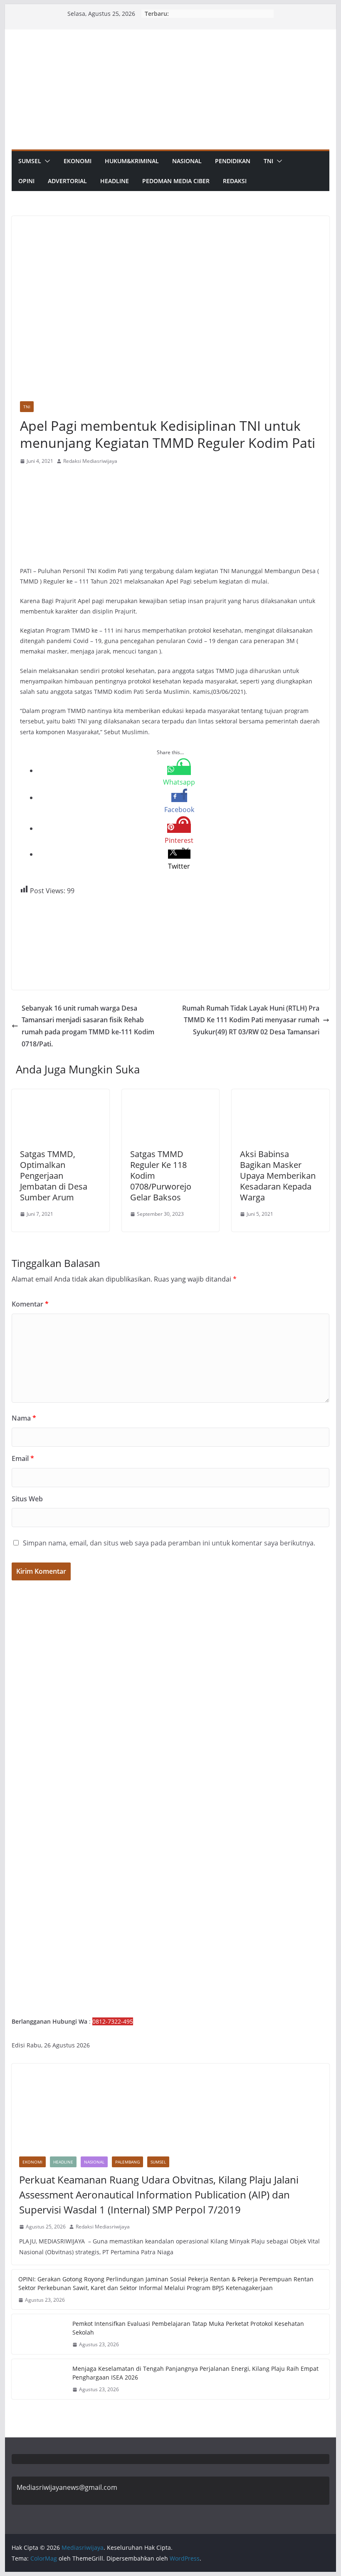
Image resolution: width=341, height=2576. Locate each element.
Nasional (187, 161)
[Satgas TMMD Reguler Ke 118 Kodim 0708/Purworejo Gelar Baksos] (170, 1095)
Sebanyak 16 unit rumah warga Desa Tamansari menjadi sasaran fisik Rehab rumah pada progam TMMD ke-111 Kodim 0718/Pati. (88, 1026)
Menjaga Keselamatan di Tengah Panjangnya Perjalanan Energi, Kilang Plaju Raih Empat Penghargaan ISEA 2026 (195, 2373)
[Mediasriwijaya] (170, 35)
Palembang (127, 2162)
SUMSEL (30, 161)
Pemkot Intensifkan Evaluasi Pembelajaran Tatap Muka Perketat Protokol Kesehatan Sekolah (188, 2328)
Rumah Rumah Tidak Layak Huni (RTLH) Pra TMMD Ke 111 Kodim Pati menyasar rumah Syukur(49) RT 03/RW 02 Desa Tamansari (251, 1020)
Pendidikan (233, 161)
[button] (46, 161)
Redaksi (235, 181)
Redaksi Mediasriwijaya (90, 461)
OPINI (26, 181)
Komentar (30, 1304)
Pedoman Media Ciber (176, 181)
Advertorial (67, 181)
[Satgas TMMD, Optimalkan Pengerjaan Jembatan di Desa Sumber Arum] (60, 1095)
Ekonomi (78, 161)
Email (23, 1458)
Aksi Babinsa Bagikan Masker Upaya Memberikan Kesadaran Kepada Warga (278, 1176)
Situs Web (27, 1499)
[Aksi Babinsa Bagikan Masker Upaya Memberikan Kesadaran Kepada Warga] (280, 1095)
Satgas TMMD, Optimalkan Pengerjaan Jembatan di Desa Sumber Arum (54, 1176)
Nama (24, 1418)
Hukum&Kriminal (132, 161)
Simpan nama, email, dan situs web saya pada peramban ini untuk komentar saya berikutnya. (169, 1543)
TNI (268, 161)
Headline (115, 181)
